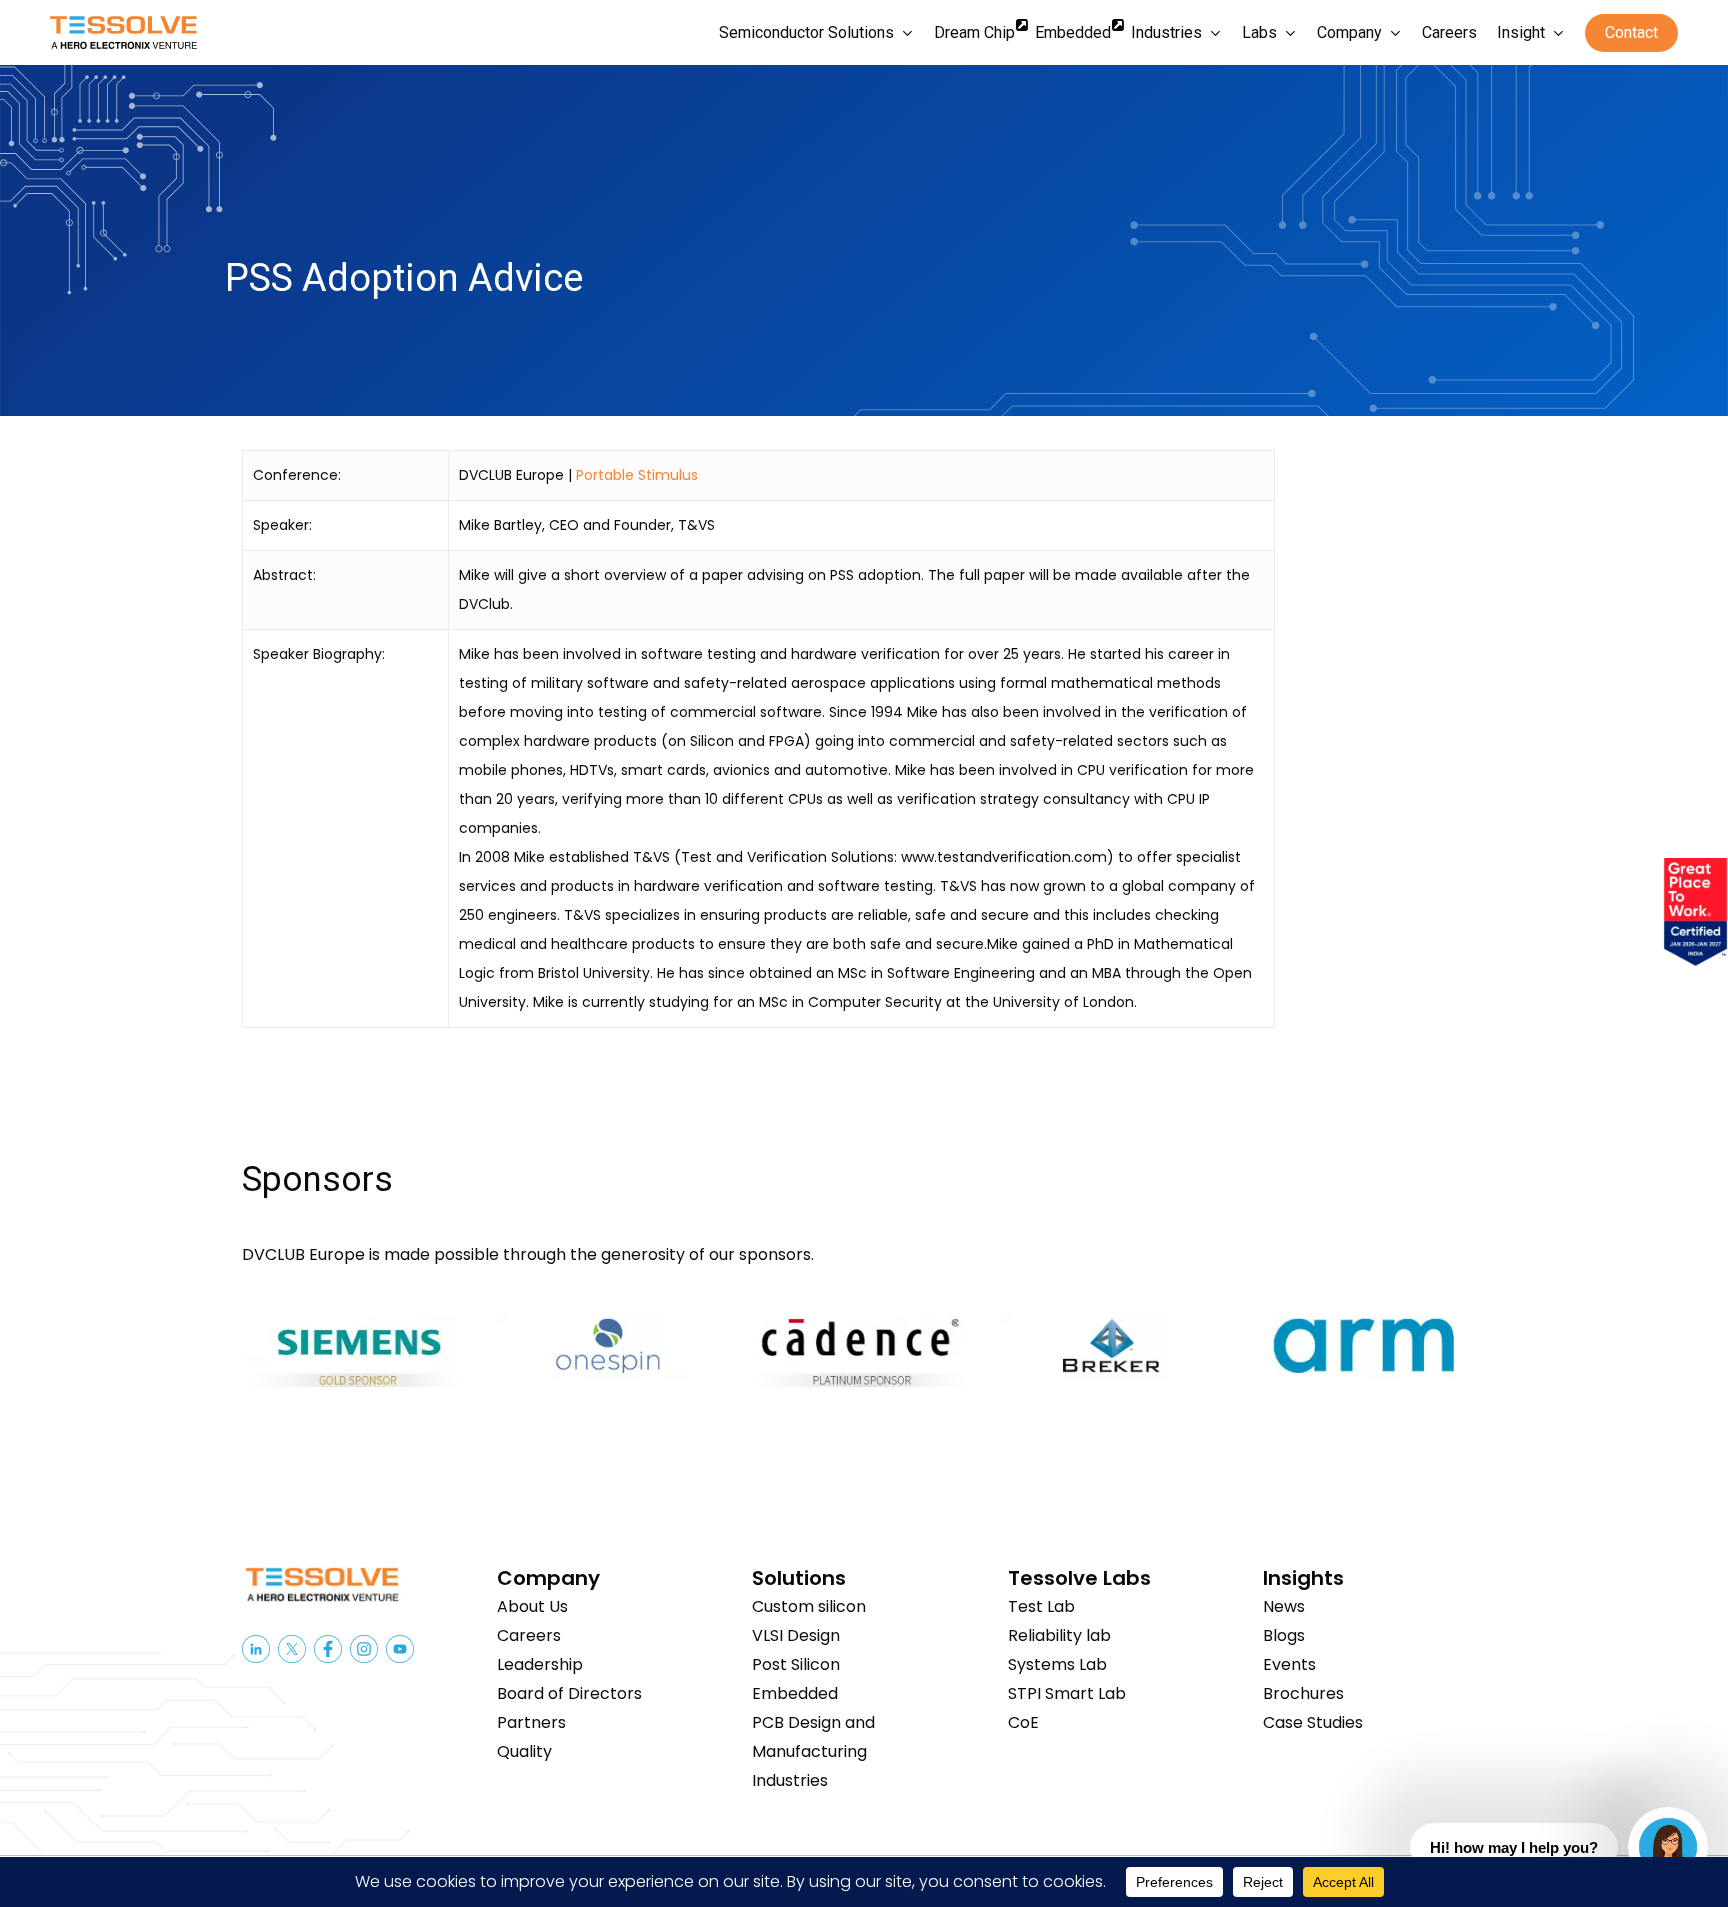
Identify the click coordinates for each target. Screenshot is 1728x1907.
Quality (524, 1751)
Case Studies (1313, 1722)
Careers (529, 1635)
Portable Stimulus (637, 475)
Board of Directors (569, 1693)
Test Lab (1041, 1606)
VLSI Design (796, 1635)
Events (1289, 1664)
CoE (1023, 1722)
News (1284, 1606)
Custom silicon (809, 1606)
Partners (531, 1722)
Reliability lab (1059, 1635)
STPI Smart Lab (1067, 1693)
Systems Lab (1057, 1664)
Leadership (540, 1664)
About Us (532, 1606)
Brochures (1303, 1693)
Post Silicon (796, 1664)
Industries (790, 1780)
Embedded (795, 1693)
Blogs (1284, 1635)
